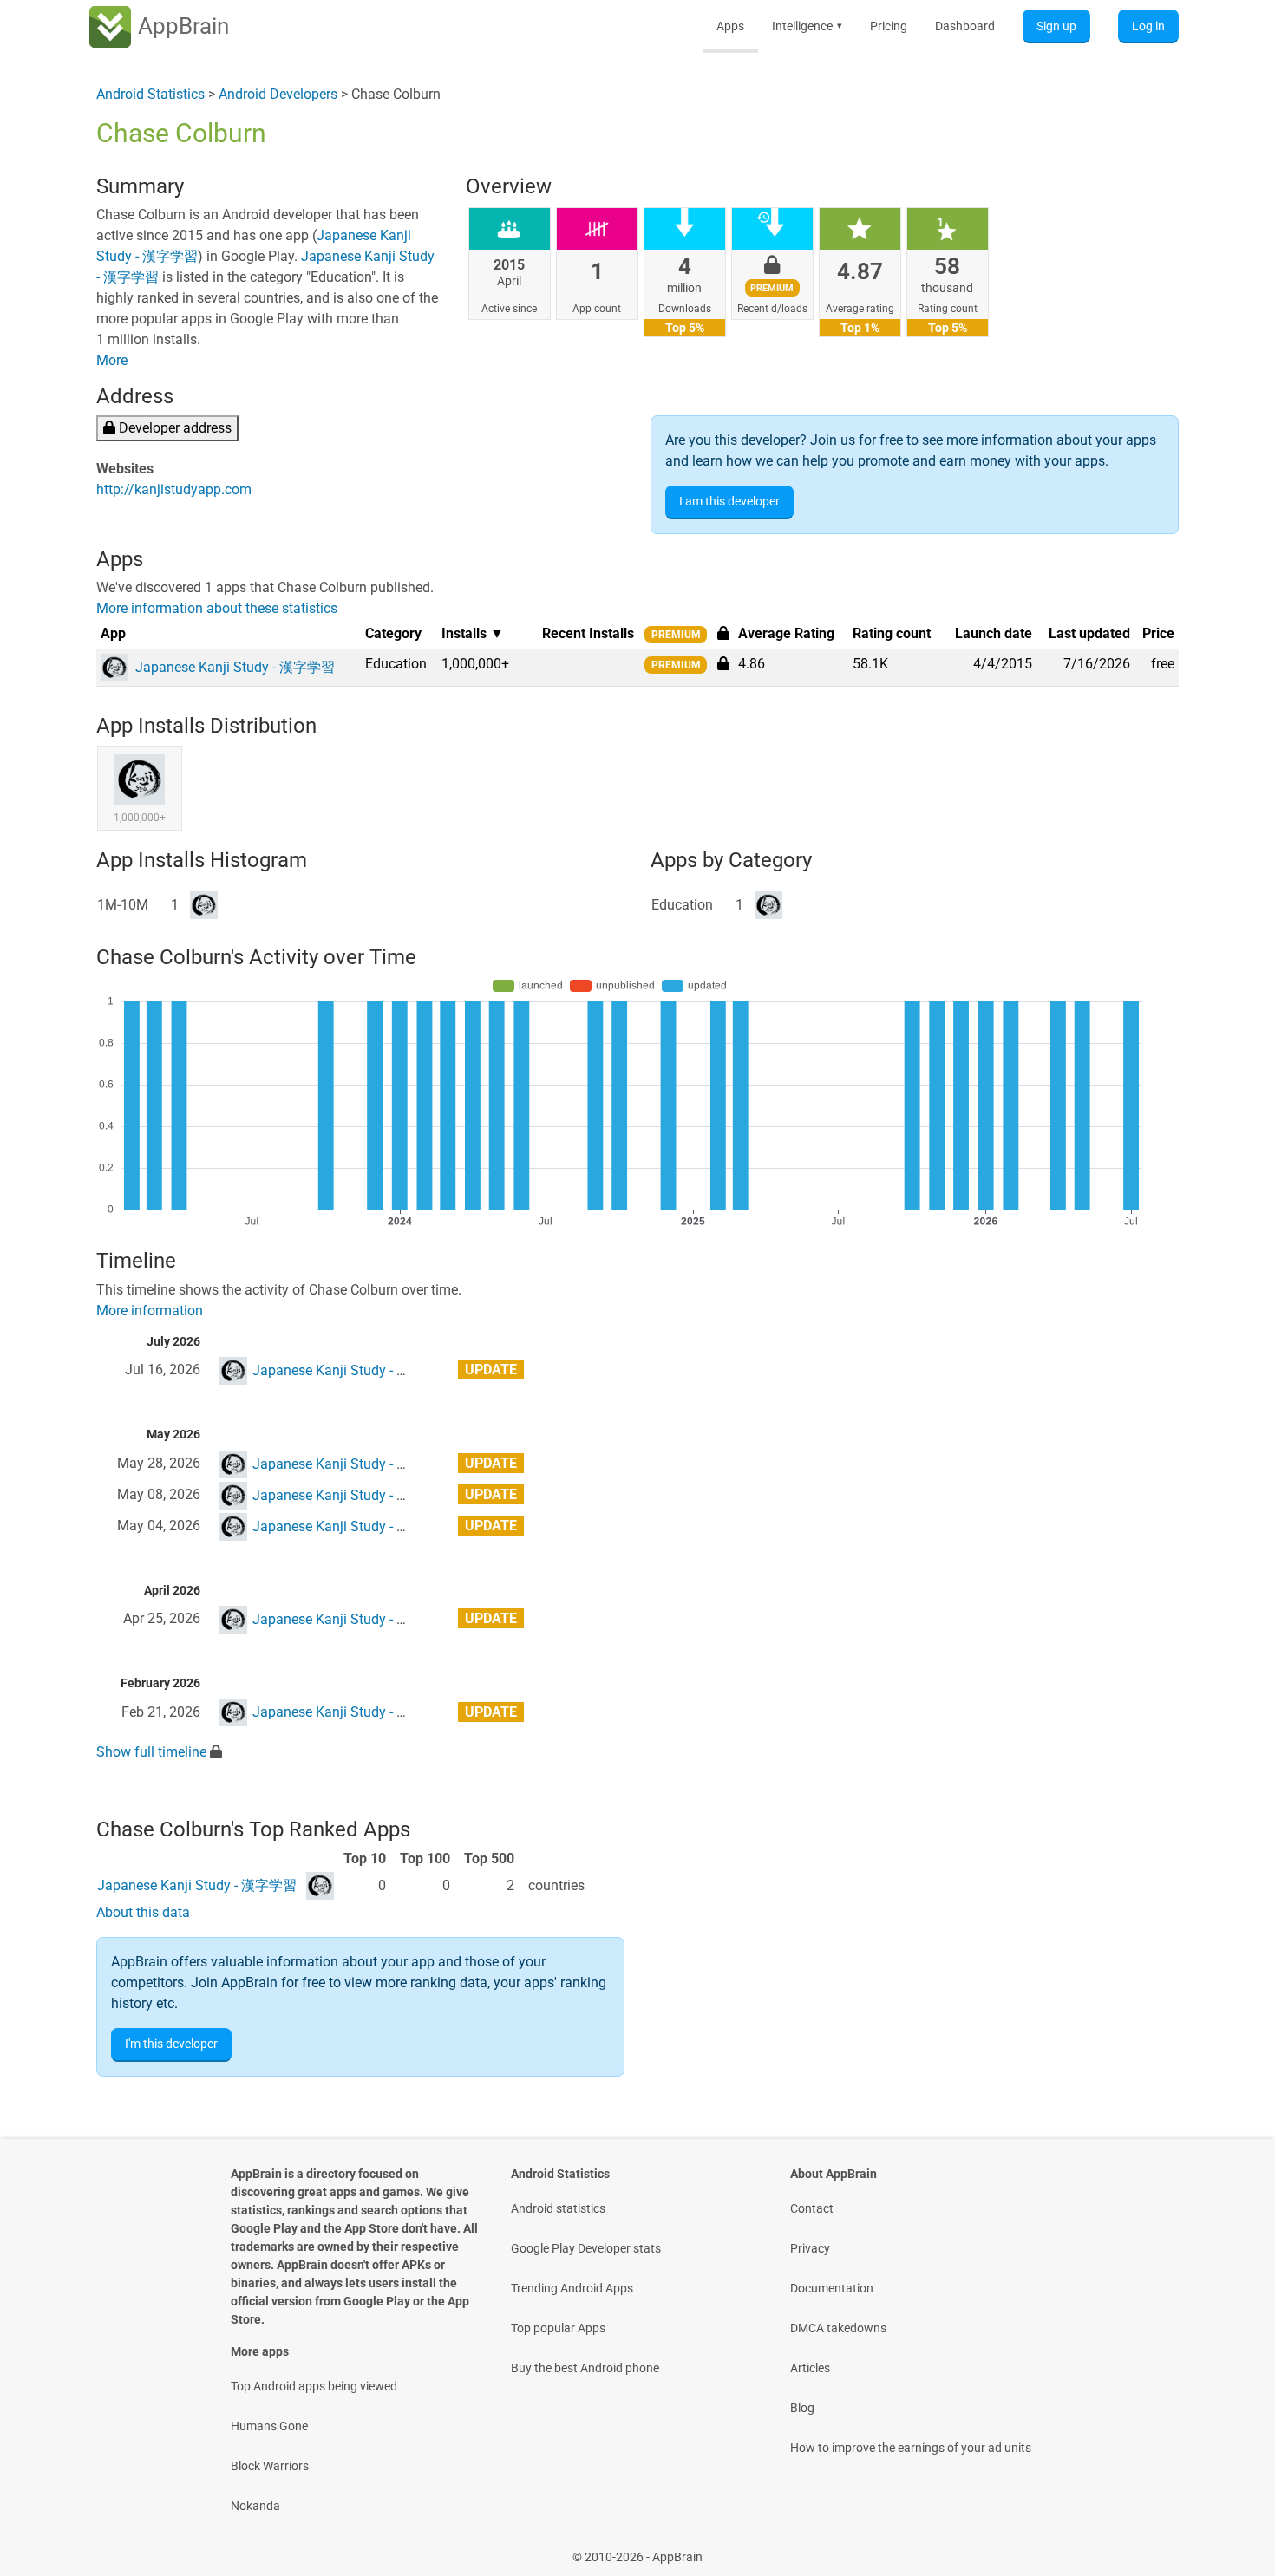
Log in (1148, 26)
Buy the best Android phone (585, 2368)
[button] (723, 663)
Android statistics (558, 2208)
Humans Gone (269, 2426)
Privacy (810, 2248)
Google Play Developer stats (586, 2248)
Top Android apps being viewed (314, 2386)
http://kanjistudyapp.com (174, 489)
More (112, 360)
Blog (802, 2408)
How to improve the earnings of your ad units (911, 2448)
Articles (810, 2368)
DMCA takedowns (838, 2328)
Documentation (832, 2288)
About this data (143, 1912)
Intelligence (807, 26)
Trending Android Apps (572, 2288)
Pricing (889, 26)
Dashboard (965, 26)
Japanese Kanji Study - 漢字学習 (352, 1370)
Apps (730, 26)
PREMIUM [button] (676, 635)
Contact (812, 2208)
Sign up (1056, 26)
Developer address (173, 428)
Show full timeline (151, 1752)
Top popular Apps (558, 2328)
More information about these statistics (217, 608)
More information (150, 1311)
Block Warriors (270, 2466)
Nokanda (255, 2506)
